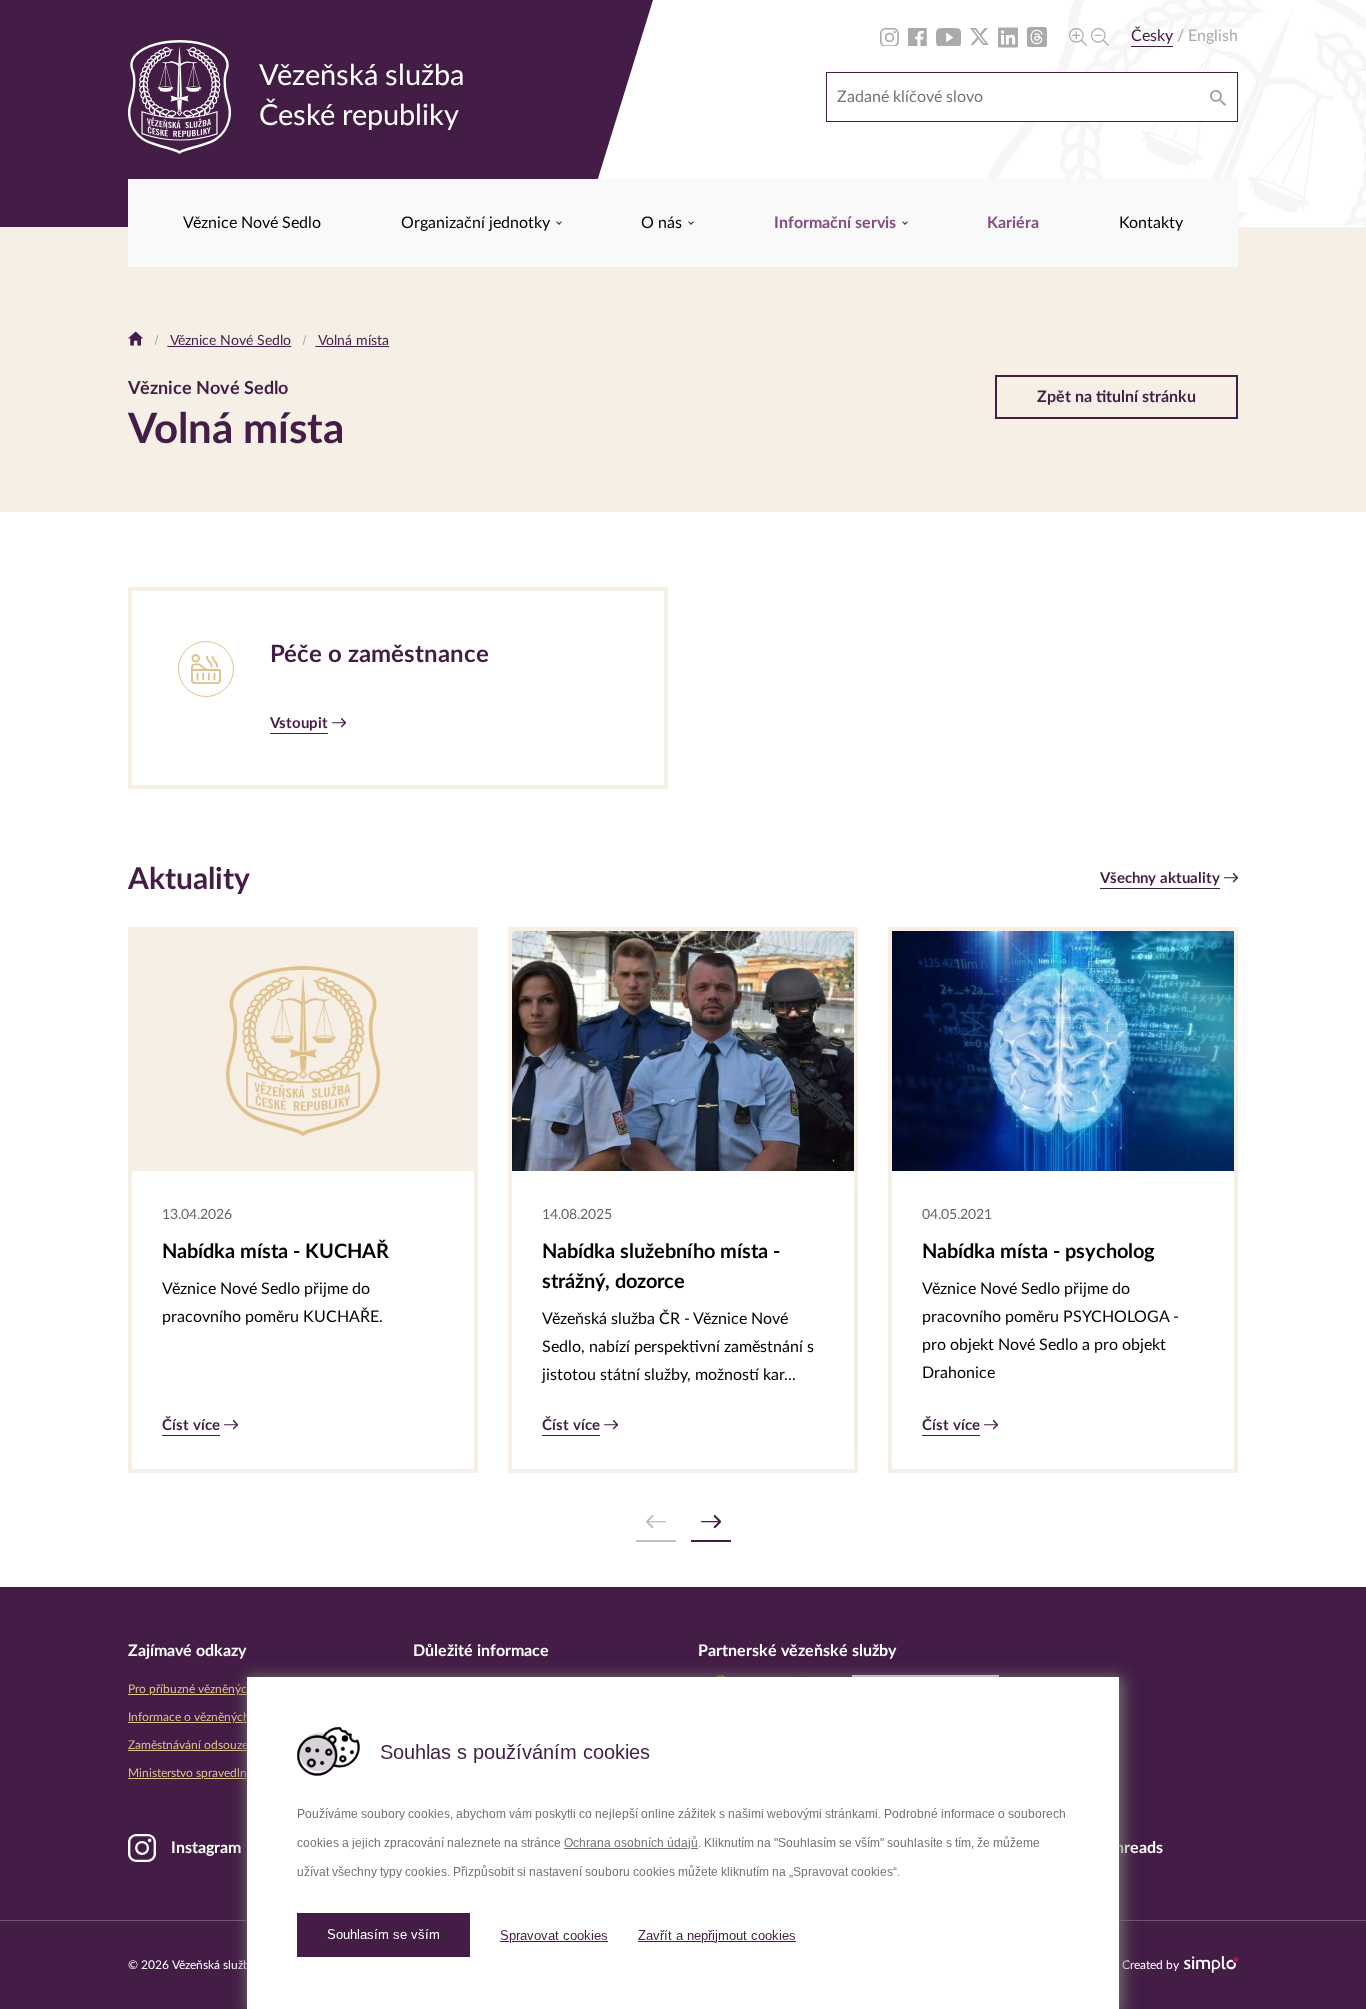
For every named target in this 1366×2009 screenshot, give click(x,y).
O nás (663, 223)
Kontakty (1151, 223)
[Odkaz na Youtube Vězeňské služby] (948, 36)
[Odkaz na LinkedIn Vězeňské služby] (1008, 36)
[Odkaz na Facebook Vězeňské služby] (917, 36)
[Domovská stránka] (135, 341)
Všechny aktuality (1160, 878)
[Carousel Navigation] (683, 1522)
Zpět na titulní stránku (1116, 397)
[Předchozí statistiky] (656, 1522)
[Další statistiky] (711, 1522)
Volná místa (352, 341)
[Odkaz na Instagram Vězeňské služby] (889, 36)
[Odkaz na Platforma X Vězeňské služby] (979, 36)
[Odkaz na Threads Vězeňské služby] (1037, 36)
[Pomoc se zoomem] (1089, 36)
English (1213, 36)
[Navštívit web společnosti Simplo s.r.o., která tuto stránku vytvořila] (1211, 1964)
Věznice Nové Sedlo (252, 223)
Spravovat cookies (554, 1935)
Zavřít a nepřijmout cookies (717, 1935)
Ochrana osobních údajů (631, 1843)
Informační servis (837, 223)
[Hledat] (1218, 97)
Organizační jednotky (477, 223)
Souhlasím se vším (383, 1934)
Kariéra (1013, 223)
